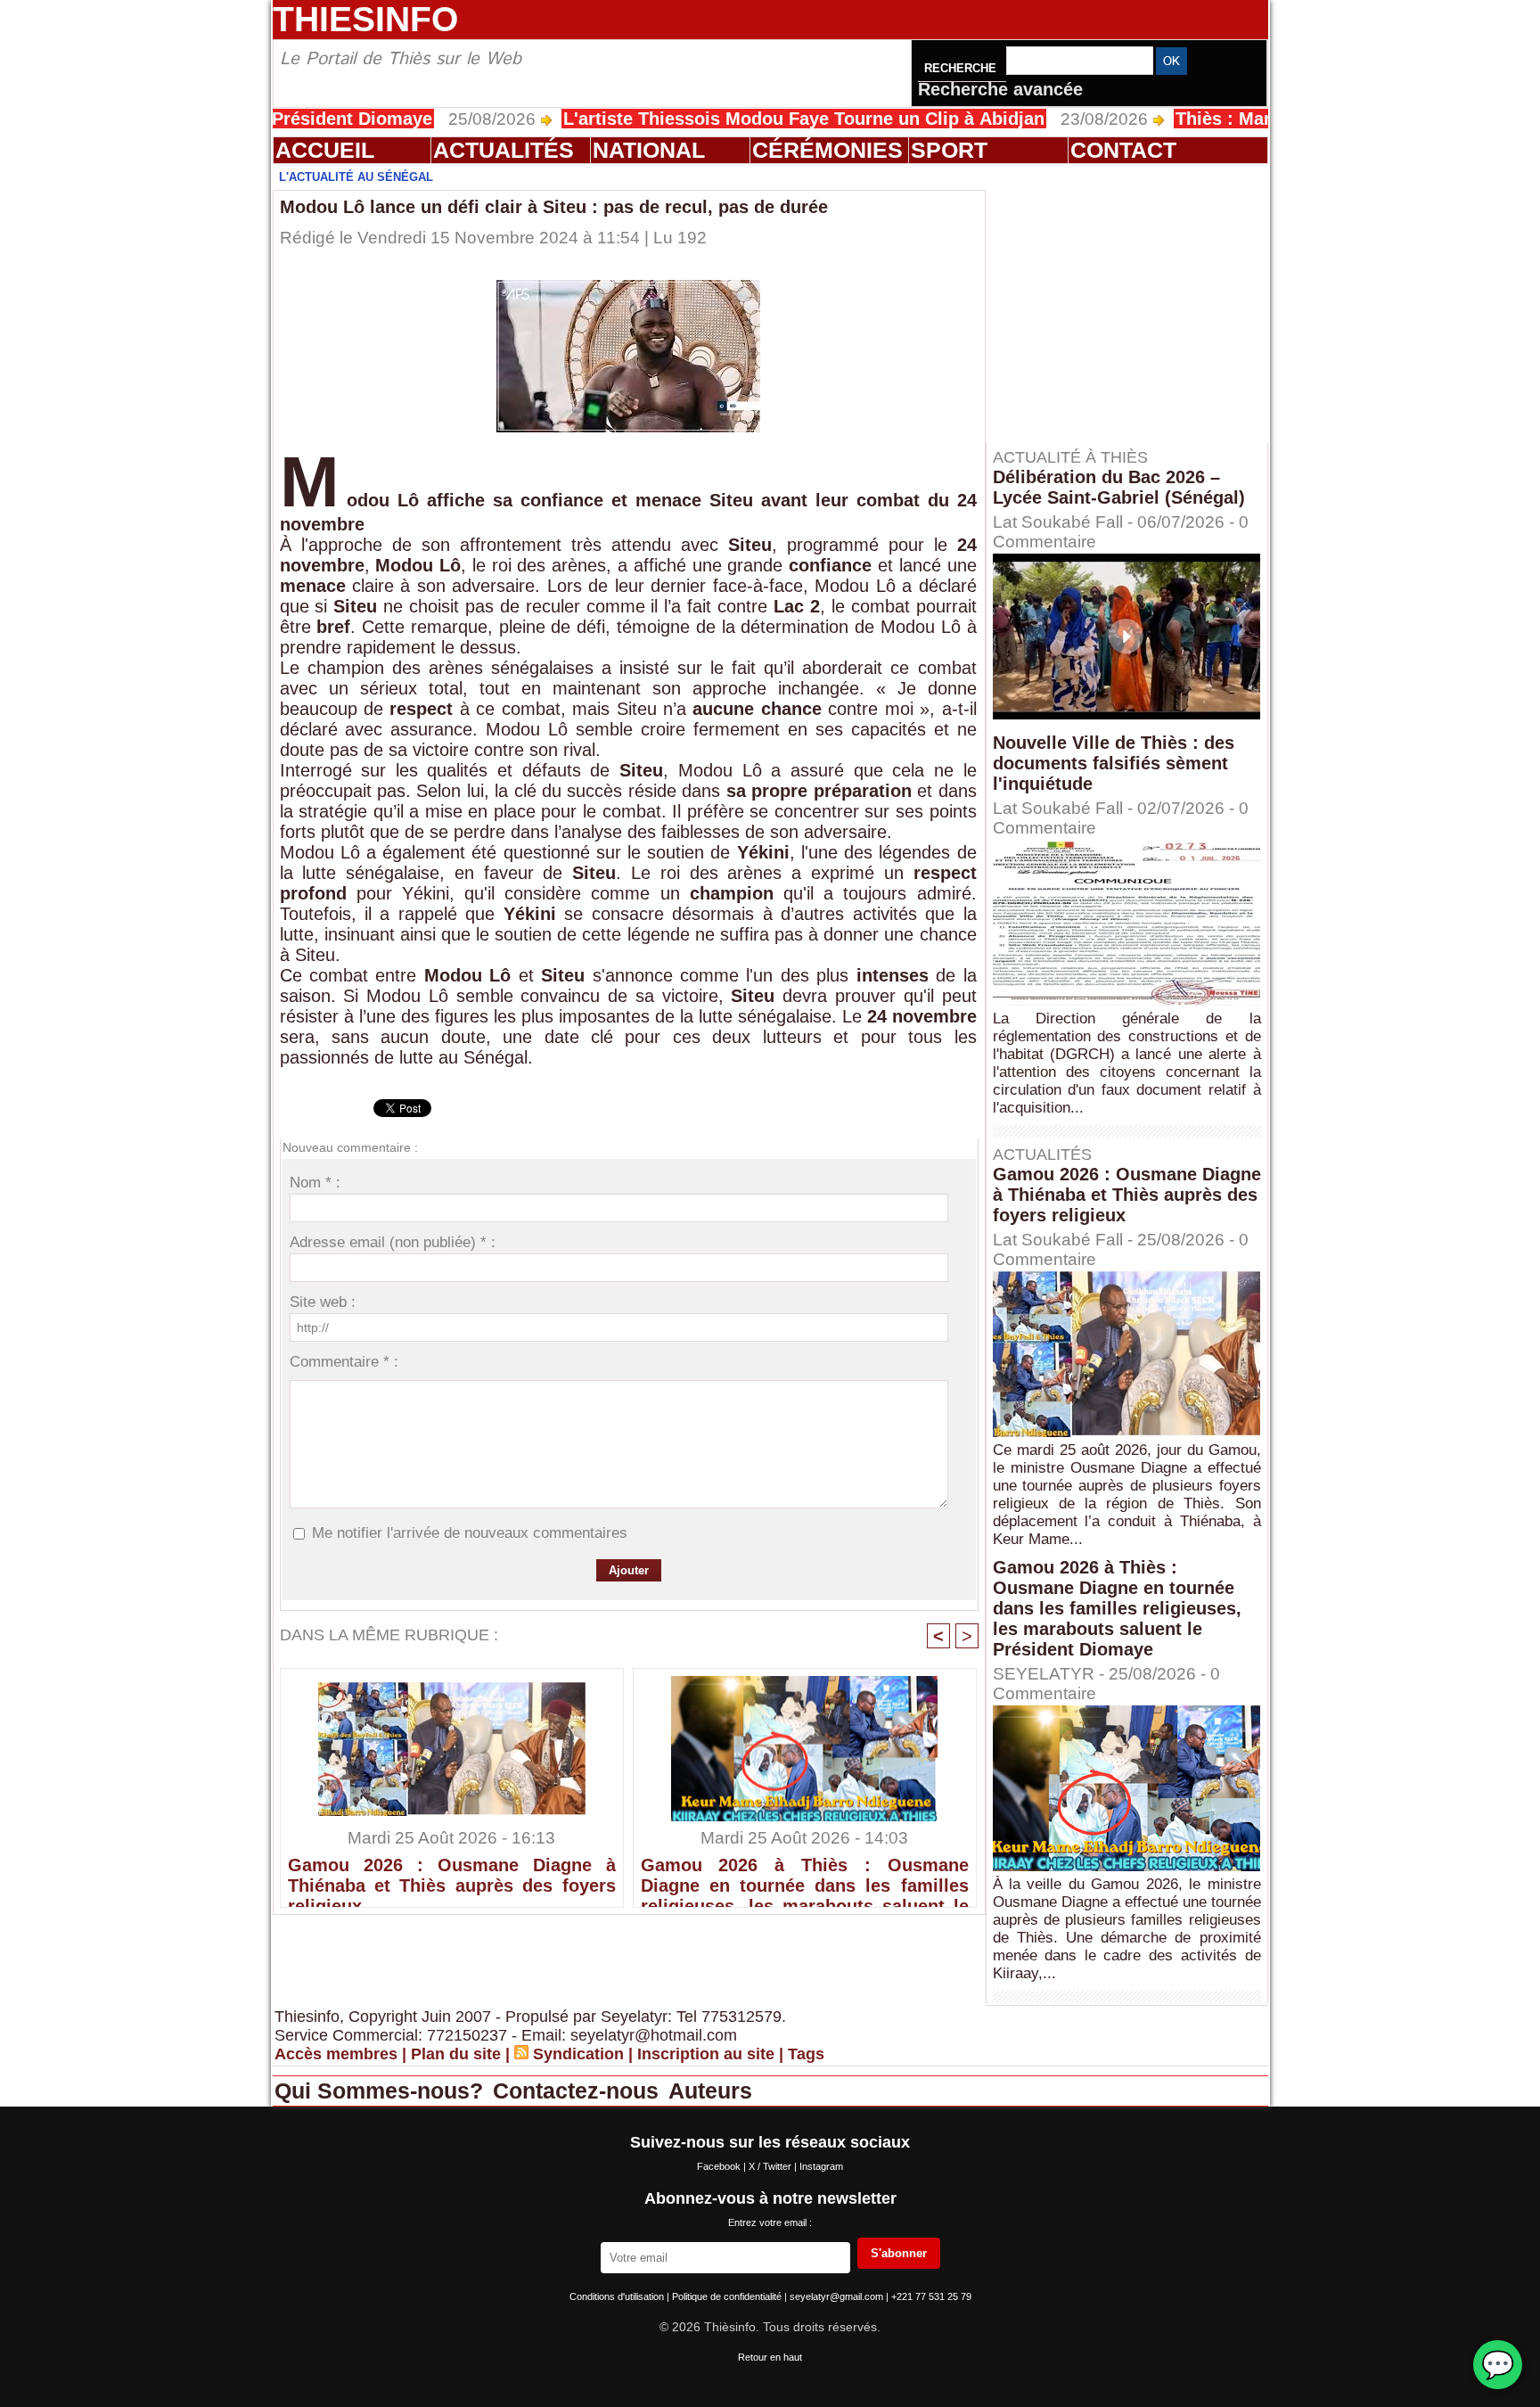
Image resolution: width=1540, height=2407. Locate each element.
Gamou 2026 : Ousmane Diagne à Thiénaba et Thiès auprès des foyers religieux (452, 1877)
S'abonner (899, 2253)
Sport (949, 150)
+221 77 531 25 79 (931, 2296)
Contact (1123, 150)
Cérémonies (827, 150)
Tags (806, 2054)
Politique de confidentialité (728, 2296)
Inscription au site (706, 2054)
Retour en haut (770, 2357)
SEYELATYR (1044, 1674)
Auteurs (710, 2091)
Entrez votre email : (770, 2222)
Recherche (962, 68)
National (649, 150)
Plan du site (456, 2054)
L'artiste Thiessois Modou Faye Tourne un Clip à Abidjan (725, 119)
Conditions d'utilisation (618, 2296)
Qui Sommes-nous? (382, 2091)
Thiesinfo (365, 19)
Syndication (578, 2054)
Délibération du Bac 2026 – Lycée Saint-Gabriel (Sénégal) (1119, 487)
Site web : (323, 1302)
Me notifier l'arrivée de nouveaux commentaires (470, 1533)
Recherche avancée (1000, 89)
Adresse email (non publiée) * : (393, 1242)
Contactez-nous (579, 2091)
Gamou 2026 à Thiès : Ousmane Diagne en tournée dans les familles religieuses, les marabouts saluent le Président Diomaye (805, 1877)
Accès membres (336, 2054)
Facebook (720, 2166)
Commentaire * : (344, 1362)
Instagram (821, 2166)
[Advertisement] (1135, 302)
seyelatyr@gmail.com (838, 2296)
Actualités (504, 150)
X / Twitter (771, 2166)
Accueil (325, 150)
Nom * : (315, 1183)
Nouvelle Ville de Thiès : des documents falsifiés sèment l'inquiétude (1114, 763)
